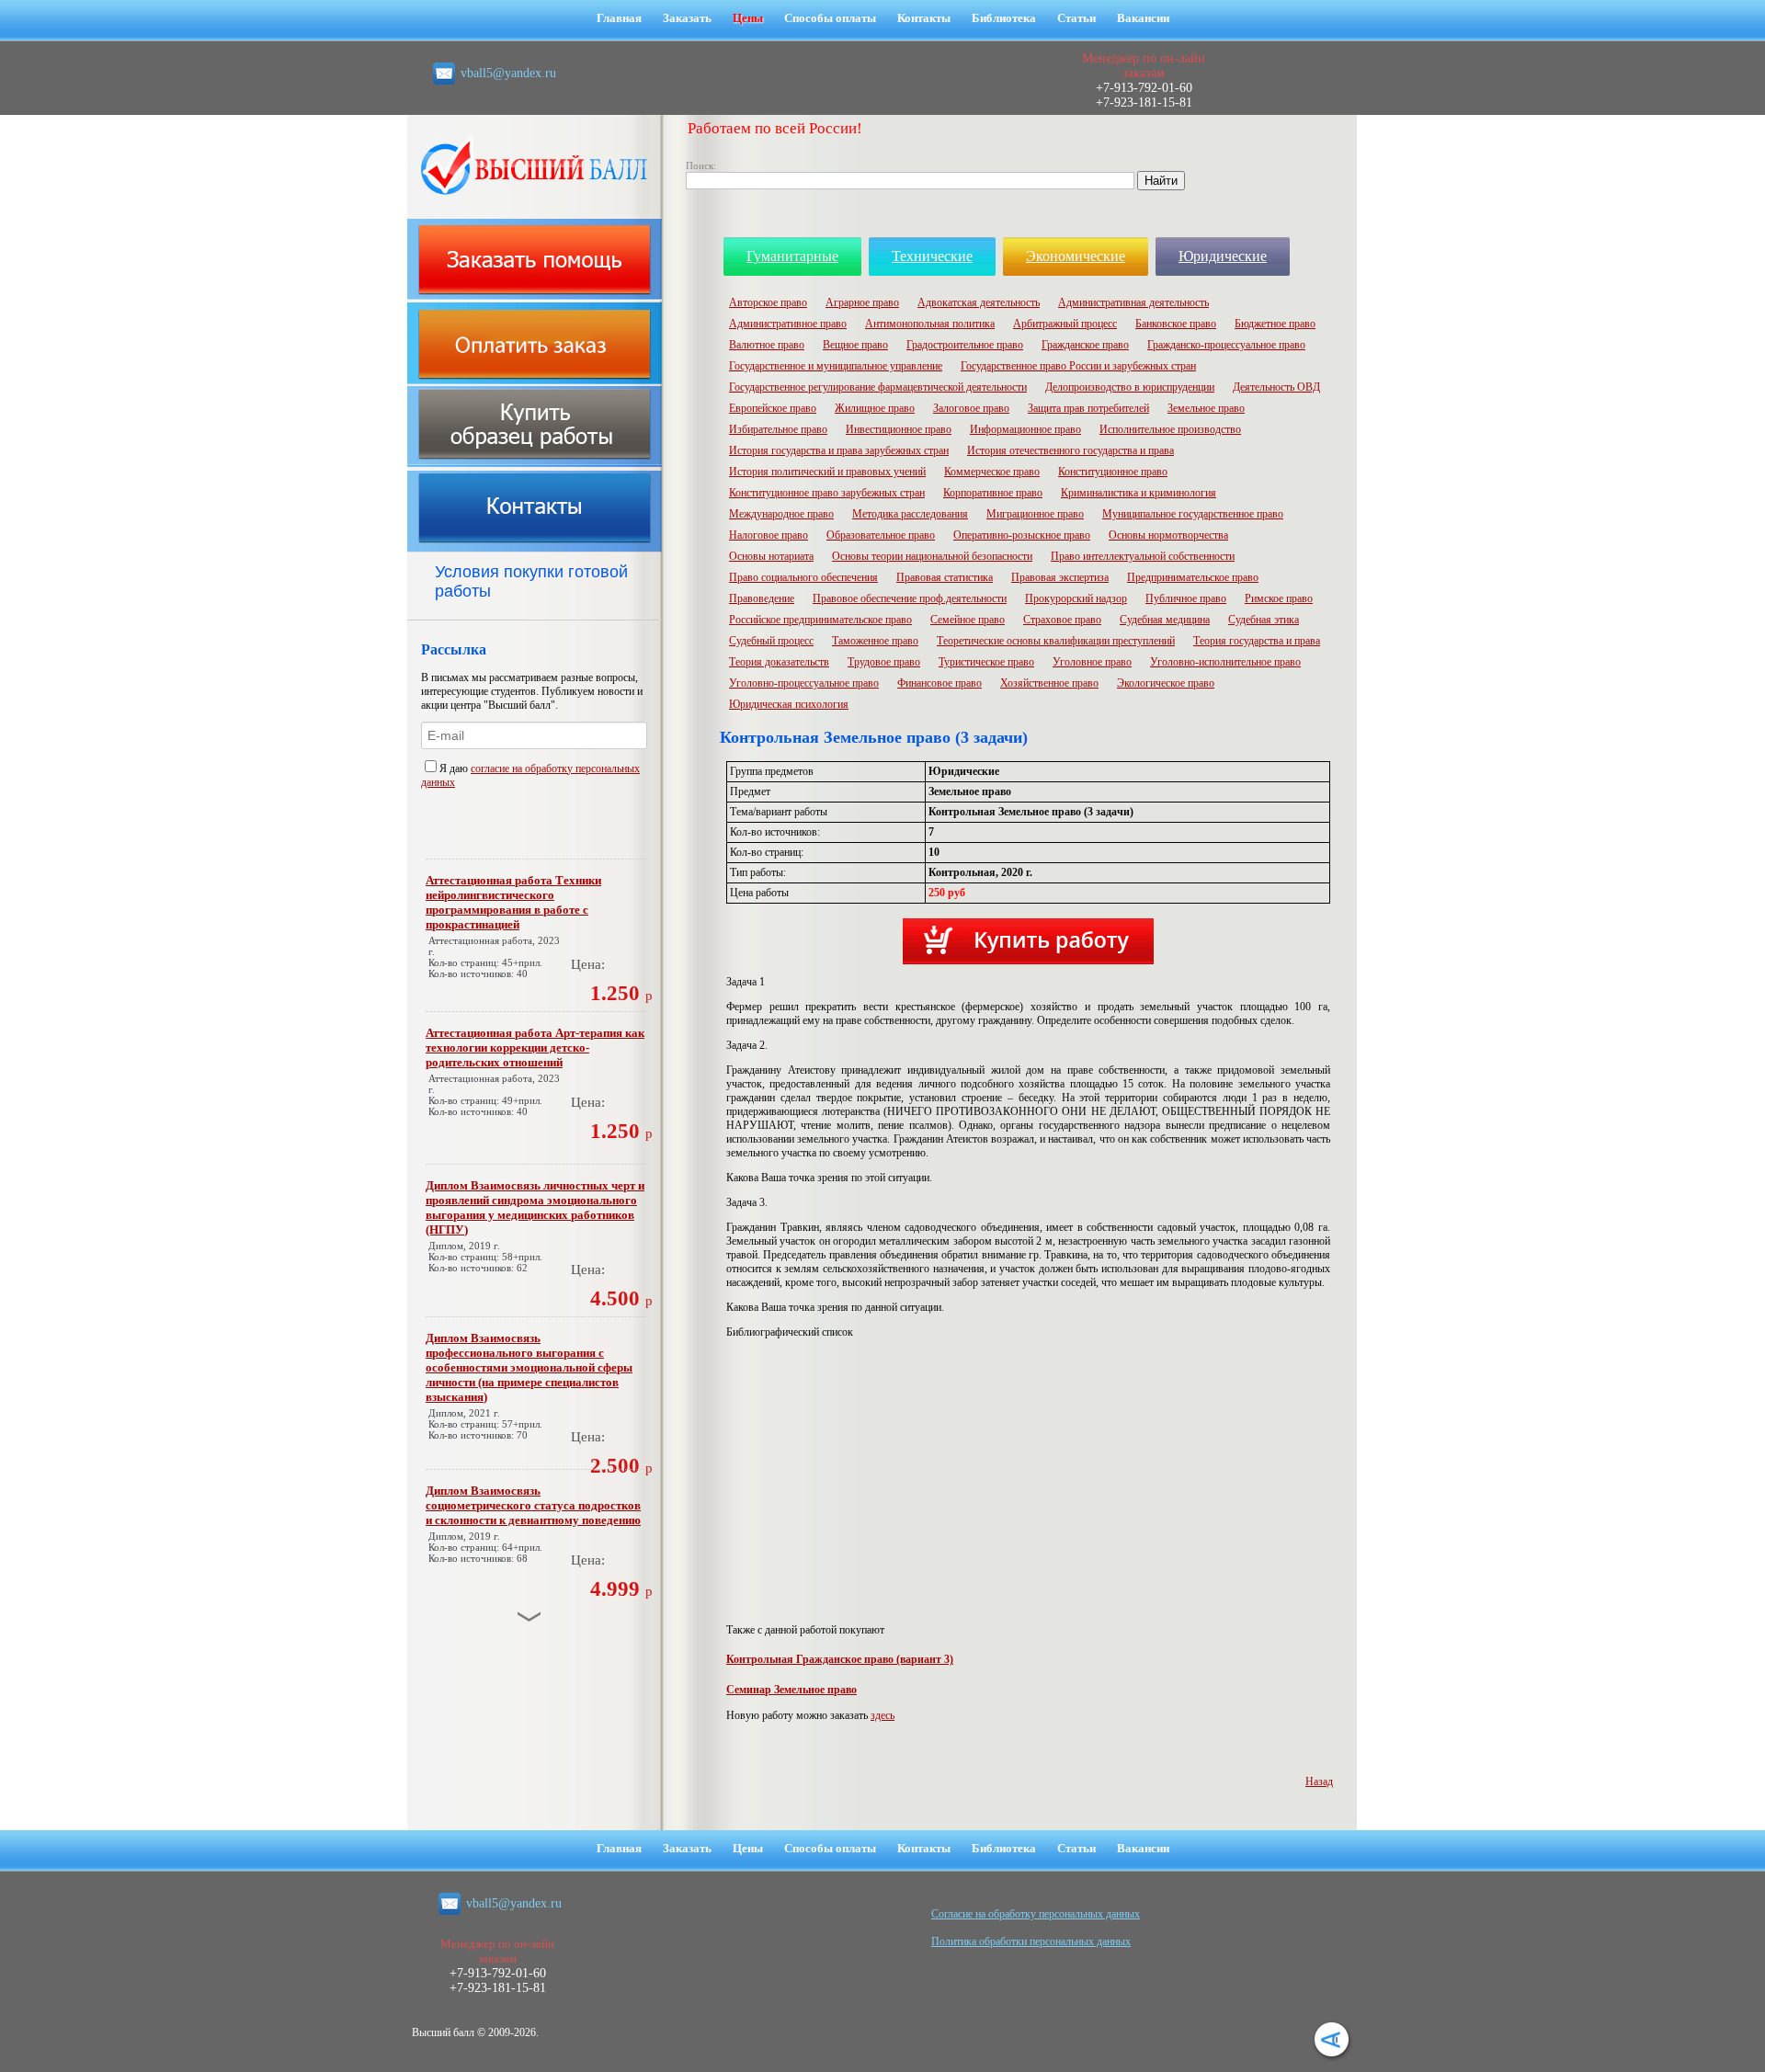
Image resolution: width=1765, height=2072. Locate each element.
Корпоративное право (993, 493)
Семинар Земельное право (791, 1690)
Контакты (924, 18)
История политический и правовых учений (827, 472)
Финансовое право (939, 683)
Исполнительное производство (1170, 429)
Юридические (1223, 256)
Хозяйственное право (1049, 683)
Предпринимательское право (1193, 577)
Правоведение (762, 598)
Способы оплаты (830, 18)
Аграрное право (862, 302)
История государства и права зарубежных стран (839, 450)
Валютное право (767, 345)
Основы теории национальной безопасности (932, 556)
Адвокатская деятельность (979, 302)
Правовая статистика (945, 577)
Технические (932, 256)
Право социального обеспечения (803, 577)
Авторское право (768, 302)
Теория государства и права (1257, 641)
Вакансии (1143, 18)
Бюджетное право (1275, 324)
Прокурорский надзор (1076, 598)
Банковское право (1176, 324)
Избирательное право (778, 429)
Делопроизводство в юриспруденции (1130, 387)
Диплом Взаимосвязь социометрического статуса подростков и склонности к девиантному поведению (533, 1505)
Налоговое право (769, 535)
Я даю (455, 768)
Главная (619, 18)
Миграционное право (1035, 514)
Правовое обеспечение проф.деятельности (910, 598)
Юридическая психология (789, 704)
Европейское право (773, 408)
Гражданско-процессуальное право (1226, 345)
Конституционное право (1113, 472)
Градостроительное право (965, 345)
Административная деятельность (1133, 302)
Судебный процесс (771, 641)
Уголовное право (1092, 662)
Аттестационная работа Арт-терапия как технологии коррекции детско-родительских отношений (535, 1047)
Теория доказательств (779, 662)
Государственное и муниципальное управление (836, 366)
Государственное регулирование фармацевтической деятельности (878, 387)
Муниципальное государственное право (1193, 514)
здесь (882, 1715)
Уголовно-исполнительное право (1225, 662)
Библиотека (1004, 18)
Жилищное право (875, 408)
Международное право (781, 514)
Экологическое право (1166, 683)
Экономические (1076, 256)
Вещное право (855, 345)
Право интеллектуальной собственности (1143, 556)
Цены (748, 18)
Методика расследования (910, 514)
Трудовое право (884, 662)
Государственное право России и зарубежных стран (1078, 366)
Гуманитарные (792, 256)
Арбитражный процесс (1065, 324)
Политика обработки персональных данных (1031, 1941)
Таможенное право (875, 641)
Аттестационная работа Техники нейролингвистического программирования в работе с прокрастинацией (513, 902)
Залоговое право (971, 408)
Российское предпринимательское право (820, 620)
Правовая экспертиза (1060, 577)
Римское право (1279, 598)
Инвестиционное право (899, 429)
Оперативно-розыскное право (1022, 535)
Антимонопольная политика (930, 324)
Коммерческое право (992, 472)
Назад (1319, 1782)
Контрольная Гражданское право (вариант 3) (840, 1659)
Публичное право (1186, 598)
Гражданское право (1085, 345)
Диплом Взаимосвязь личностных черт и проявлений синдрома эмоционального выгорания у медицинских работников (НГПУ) (535, 1207)
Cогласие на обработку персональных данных (1036, 1914)
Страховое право (1062, 620)
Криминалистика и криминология (1139, 493)
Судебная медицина (1165, 620)
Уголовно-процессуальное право (804, 683)
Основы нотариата (771, 556)
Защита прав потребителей (1088, 408)
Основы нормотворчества (1168, 535)
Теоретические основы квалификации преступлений (1056, 641)
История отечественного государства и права (1070, 450)
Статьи (1076, 18)
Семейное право (968, 620)
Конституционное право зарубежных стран (827, 493)
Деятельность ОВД (1276, 387)
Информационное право (1025, 429)
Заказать (687, 18)
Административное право (788, 324)
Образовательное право (881, 535)
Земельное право (1206, 408)
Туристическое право (986, 662)
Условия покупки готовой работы (531, 581)
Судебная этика (1264, 620)
